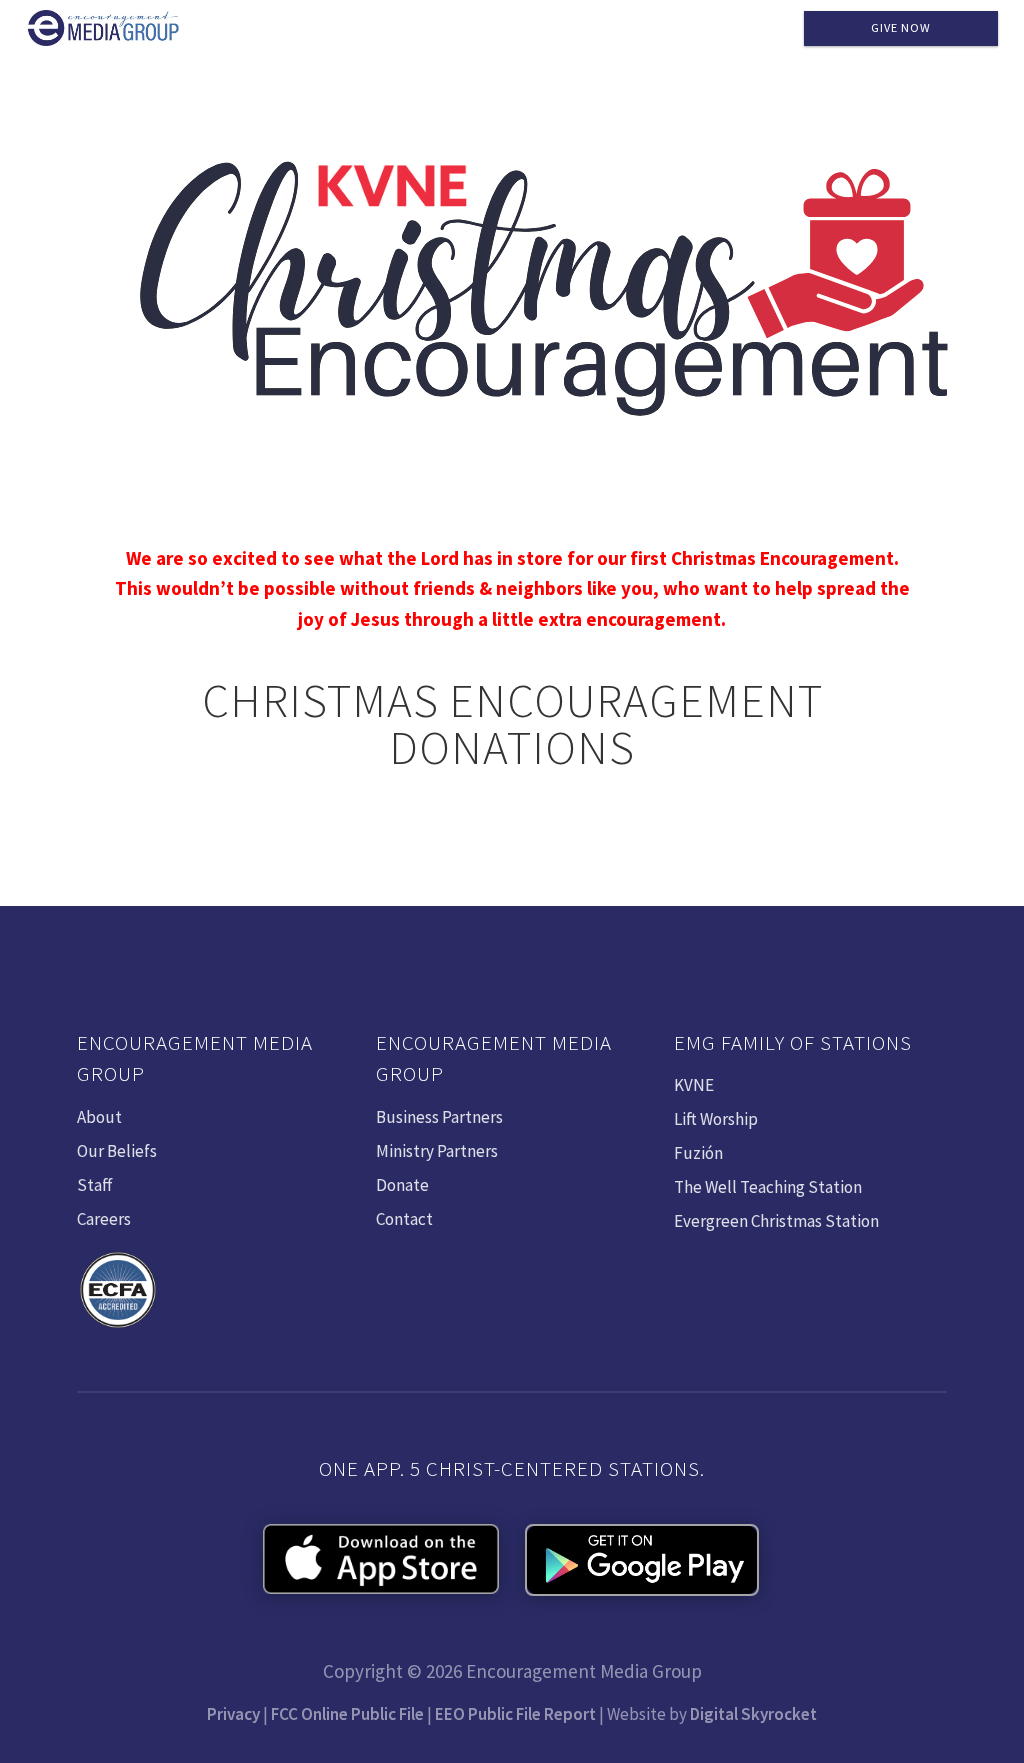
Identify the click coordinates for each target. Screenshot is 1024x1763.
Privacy (233, 1714)
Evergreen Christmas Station (776, 1221)
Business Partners (439, 1117)
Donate (402, 1185)
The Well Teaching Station (768, 1187)
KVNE (694, 1085)
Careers (104, 1219)
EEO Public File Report (515, 1714)
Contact (404, 1219)
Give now (901, 27)
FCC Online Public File (347, 1714)
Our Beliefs (117, 1151)
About (99, 1117)
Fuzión (698, 1153)
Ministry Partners (437, 1151)
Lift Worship (716, 1119)
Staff (95, 1185)
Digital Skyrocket (753, 1714)
